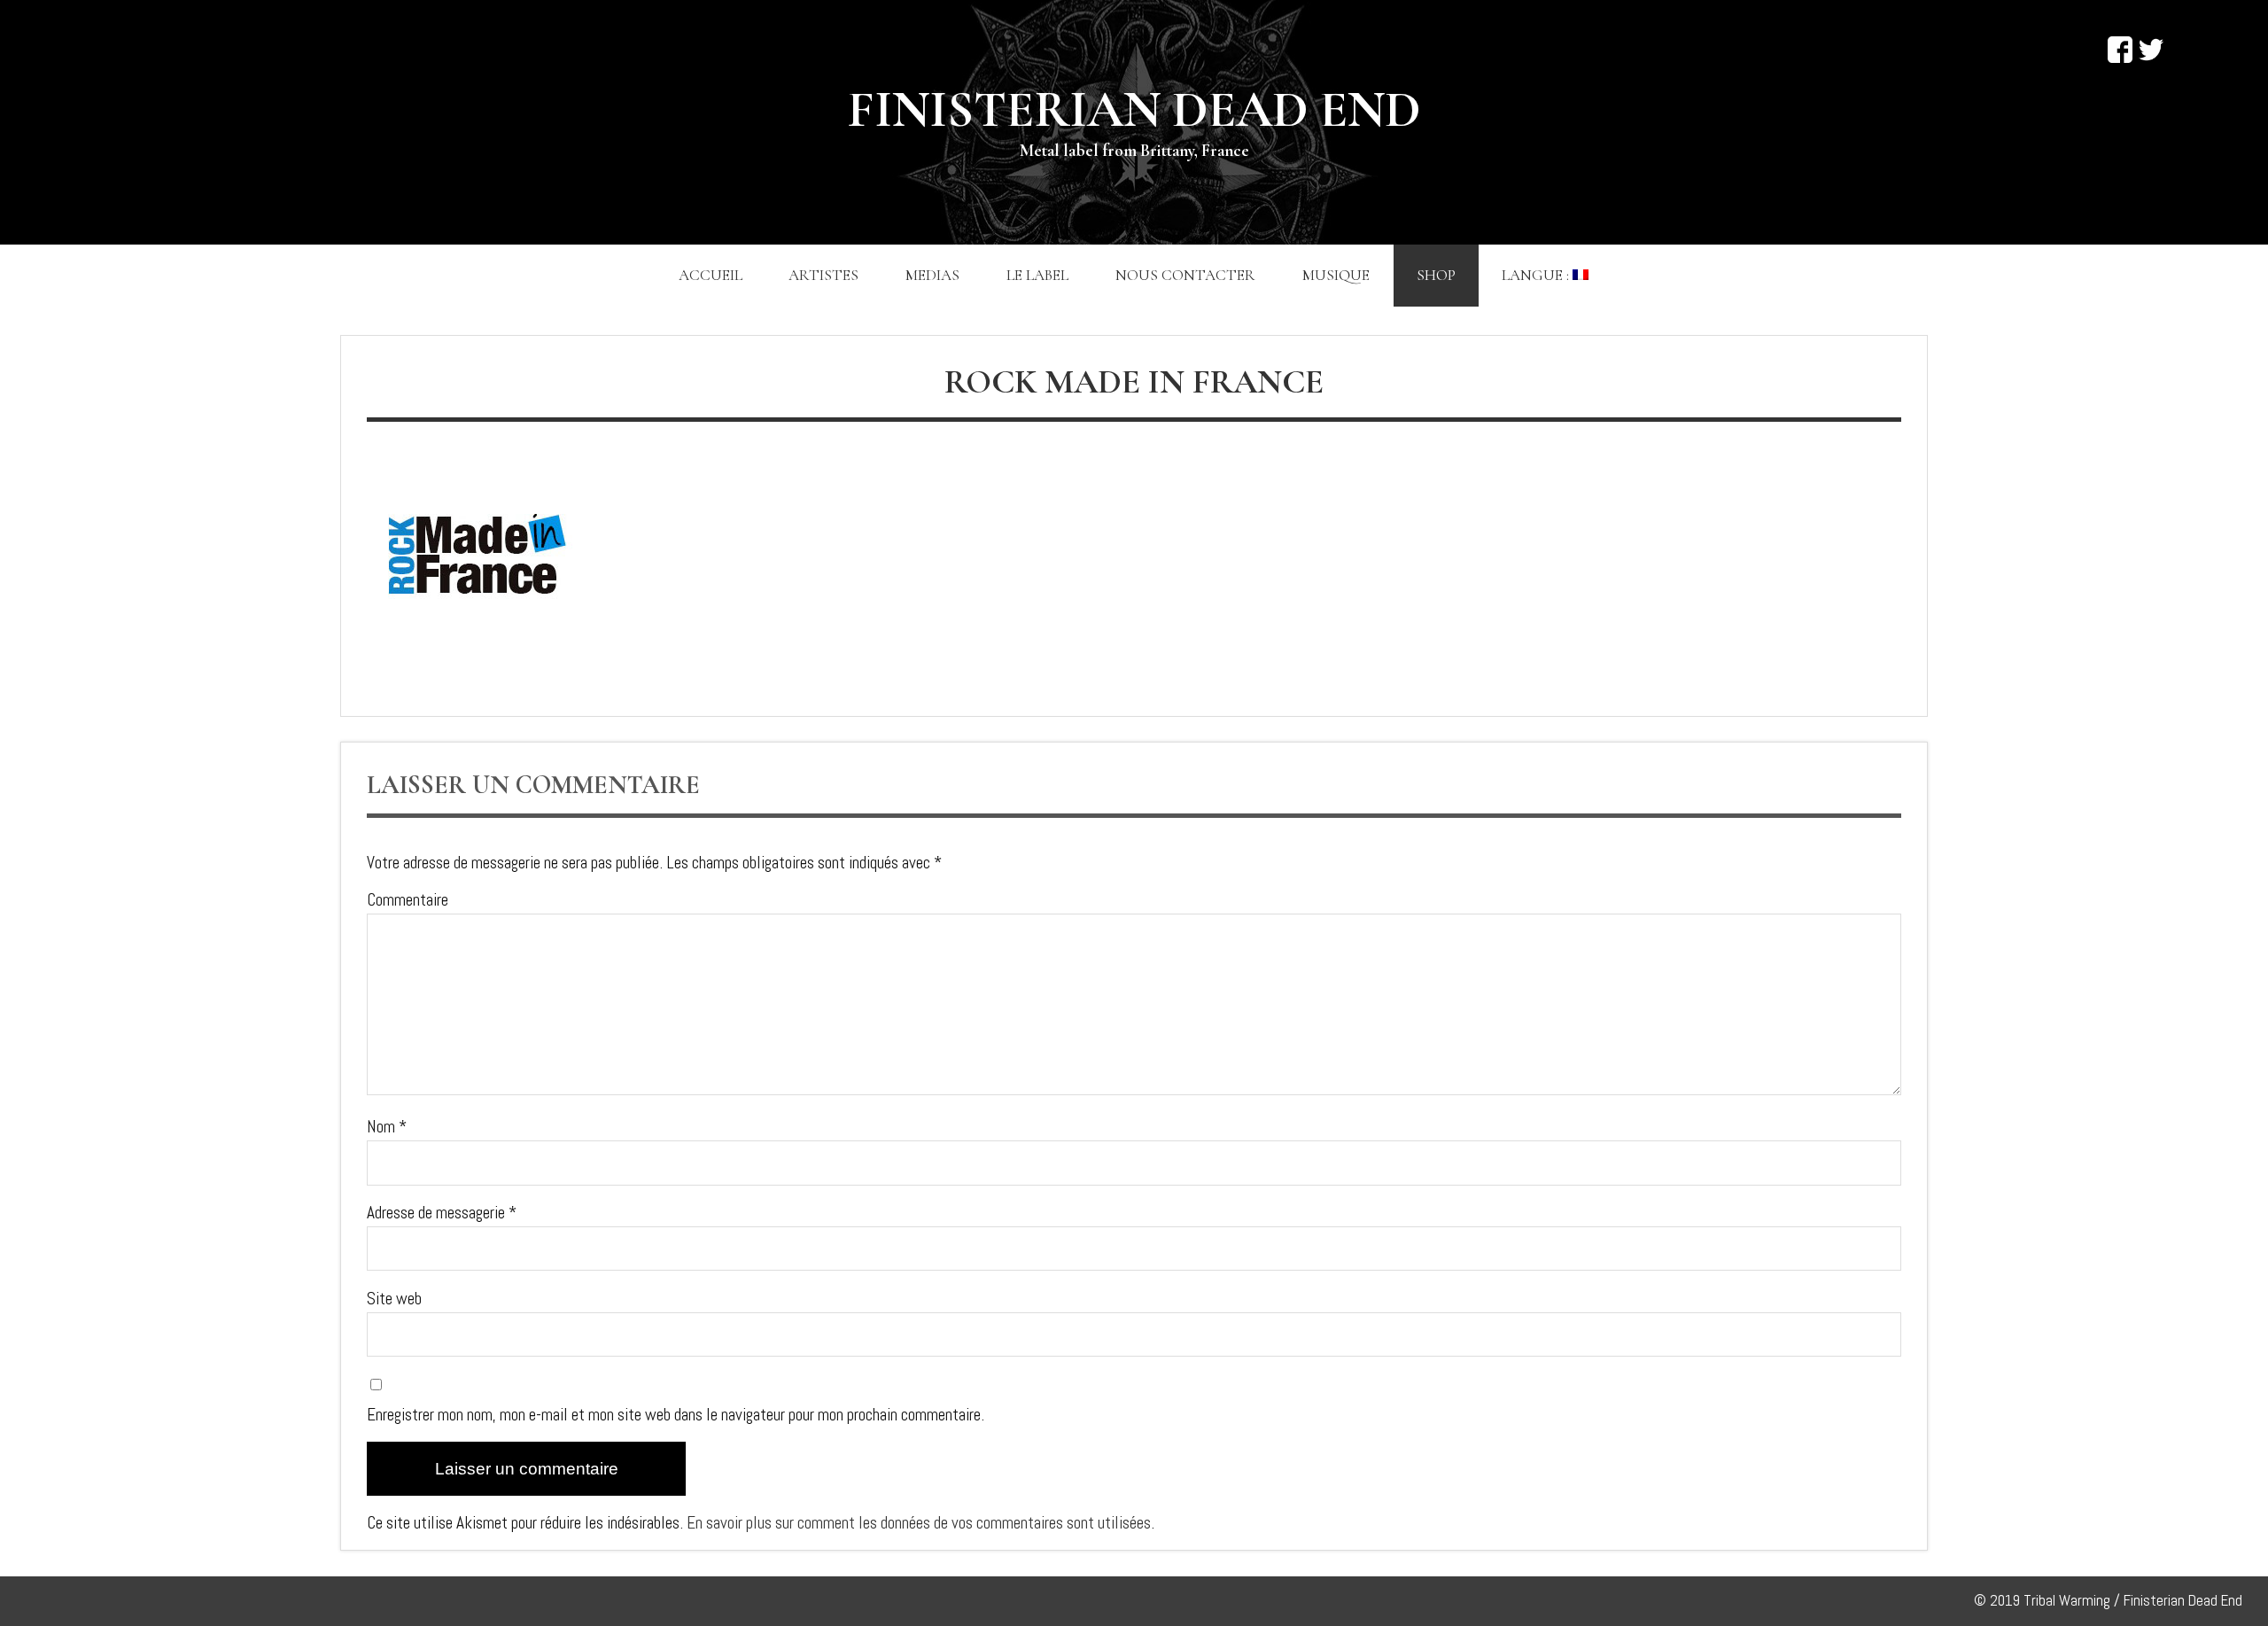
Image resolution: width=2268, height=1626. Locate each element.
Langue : (1537, 275)
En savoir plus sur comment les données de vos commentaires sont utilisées (919, 1523)
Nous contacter (1185, 275)
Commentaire (408, 900)
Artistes (823, 275)
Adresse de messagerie (442, 1213)
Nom (387, 1127)
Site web (394, 1299)
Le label (1037, 275)
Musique (1336, 275)
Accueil (711, 275)
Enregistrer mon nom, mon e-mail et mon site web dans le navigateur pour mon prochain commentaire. (676, 1415)
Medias (932, 275)
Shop (1436, 275)
